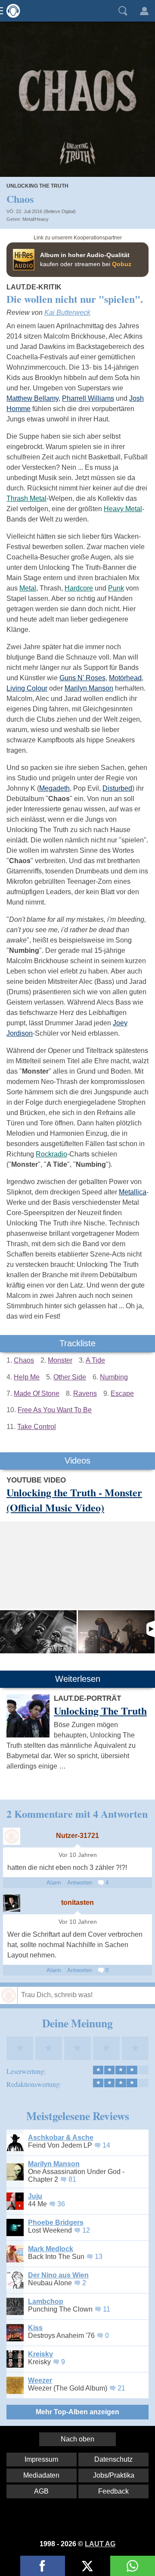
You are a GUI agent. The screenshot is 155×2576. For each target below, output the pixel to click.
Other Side (70, 1377)
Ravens (85, 1393)
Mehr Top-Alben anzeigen (77, 2412)
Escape (122, 1393)
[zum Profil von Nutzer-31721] (12, 1836)
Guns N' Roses (82, 678)
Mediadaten (41, 2475)
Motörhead (125, 678)
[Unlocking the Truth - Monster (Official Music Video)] (38, 1632)
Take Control (37, 1427)
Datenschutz (113, 2459)
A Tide (95, 1360)
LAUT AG (100, 2544)
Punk (116, 588)
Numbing (114, 1377)
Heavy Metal (123, 509)
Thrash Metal (26, 498)
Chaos (24, 1360)
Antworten (80, 1883)
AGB (41, 2491)
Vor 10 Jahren (78, 1855)
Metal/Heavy (36, 219)
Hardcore (79, 588)
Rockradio (51, 1154)
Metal (28, 588)
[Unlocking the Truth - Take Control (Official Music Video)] (116, 1632)
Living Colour (27, 688)
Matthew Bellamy (33, 398)
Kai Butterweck (67, 313)
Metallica (133, 1192)
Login (144, 11)
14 (106, 2145)
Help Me (27, 1377)
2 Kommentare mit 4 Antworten (77, 1814)
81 (72, 2179)
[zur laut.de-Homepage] (11, 11)
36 (61, 2204)
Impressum (41, 2459)
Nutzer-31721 (77, 1836)
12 (86, 2230)
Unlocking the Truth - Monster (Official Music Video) (74, 1500)
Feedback (113, 2491)
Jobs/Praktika (114, 2475)
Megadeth (54, 788)
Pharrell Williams (88, 398)
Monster (60, 1360)
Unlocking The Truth (37, 186)
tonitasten (77, 1902)
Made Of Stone (37, 1393)
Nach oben (77, 2439)
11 (107, 2309)
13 (99, 2257)
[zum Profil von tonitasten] (12, 1903)
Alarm (54, 1883)
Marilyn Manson (89, 688)
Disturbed (117, 788)
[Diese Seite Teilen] (43, 2566)
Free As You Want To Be (55, 1410)
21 (121, 2388)
